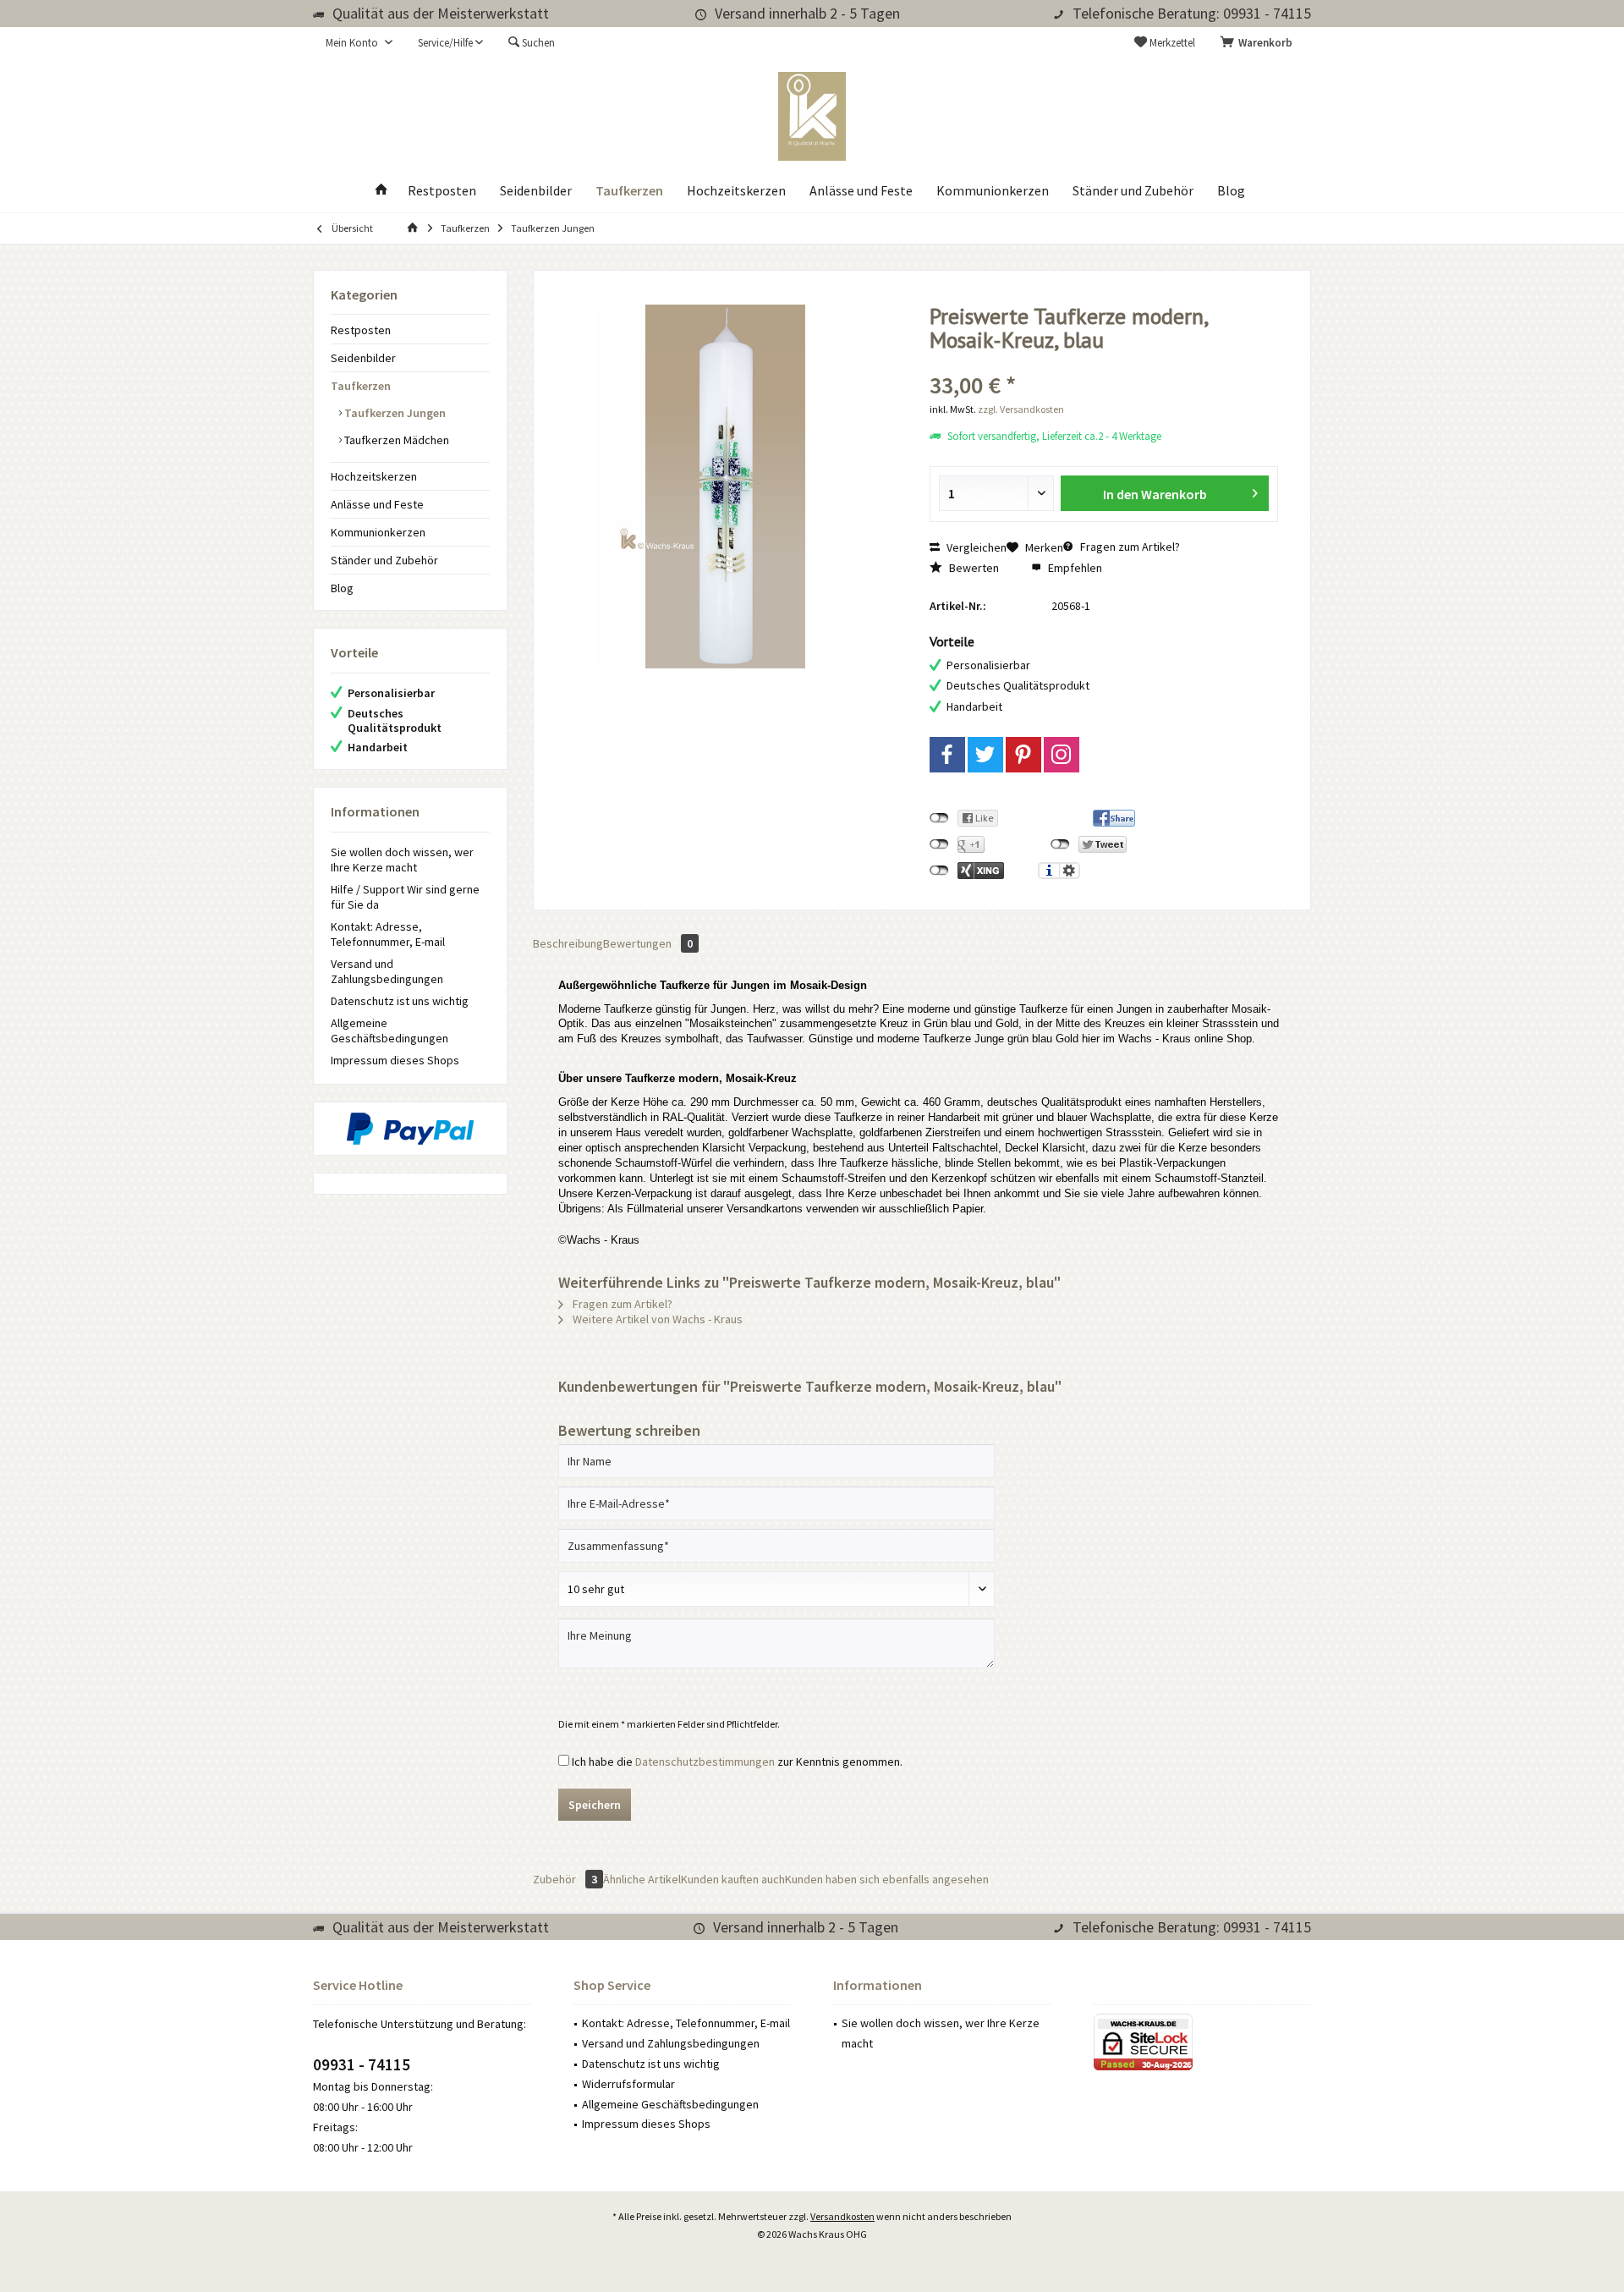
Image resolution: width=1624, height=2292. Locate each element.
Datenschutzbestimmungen (705, 1762)
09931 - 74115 (362, 2064)
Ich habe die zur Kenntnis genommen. (737, 1762)
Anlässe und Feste (377, 504)
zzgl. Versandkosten (1021, 409)
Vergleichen (975, 547)
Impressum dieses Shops (395, 1060)
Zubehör (565, 1879)
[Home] (381, 191)
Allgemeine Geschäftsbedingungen (390, 1031)
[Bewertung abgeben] (1104, 363)
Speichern (595, 1805)
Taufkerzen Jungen (394, 413)
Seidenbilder (363, 358)
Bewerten (973, 568)
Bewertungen (648, 943)
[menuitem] (1259, 43)
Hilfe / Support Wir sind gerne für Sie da (405, 897)
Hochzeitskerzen (374, 476)
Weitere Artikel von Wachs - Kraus (656, 1319)
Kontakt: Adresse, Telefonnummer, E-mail (388, 934)
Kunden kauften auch (733, 1879)
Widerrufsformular (628, 2084)
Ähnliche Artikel (642, 1879)
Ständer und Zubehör (384, 560)
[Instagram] (1062, 755)
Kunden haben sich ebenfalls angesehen (887, 1879)
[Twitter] (985, 755)
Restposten (361, 330)
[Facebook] (947, 755)
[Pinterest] (1023, 755)
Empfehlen (1074, 568)
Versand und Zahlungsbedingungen (387, 971)
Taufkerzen (361, 386)
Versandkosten (842, 2216)
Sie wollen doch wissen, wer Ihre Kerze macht (402, 860)
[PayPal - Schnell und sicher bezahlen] (410, 1129)
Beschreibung (568, 943)
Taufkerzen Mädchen (395, 440)
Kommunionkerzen (378, 532)
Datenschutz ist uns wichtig (400, 1001)
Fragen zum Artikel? (1129, 547)
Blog (342, 588)
